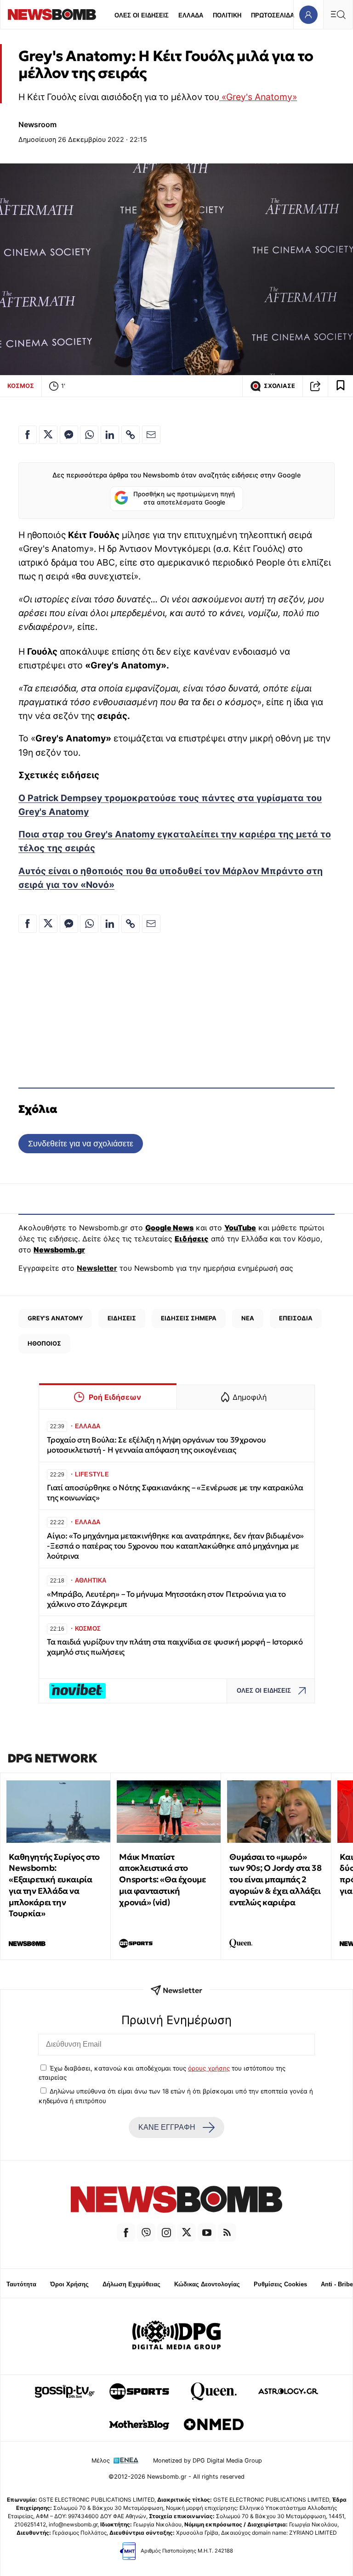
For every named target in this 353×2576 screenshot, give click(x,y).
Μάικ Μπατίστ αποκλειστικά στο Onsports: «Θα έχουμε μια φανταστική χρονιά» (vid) (162, 1880)
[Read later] (341, 386)
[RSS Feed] (227, 2233)
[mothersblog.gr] (139, 2424)
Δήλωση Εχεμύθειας (131, 2284)
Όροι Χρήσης (69, 2284)
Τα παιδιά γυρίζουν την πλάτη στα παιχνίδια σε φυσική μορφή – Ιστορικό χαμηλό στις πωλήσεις (175, 1647)
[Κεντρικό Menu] (338, 14)
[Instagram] (166, 2233)
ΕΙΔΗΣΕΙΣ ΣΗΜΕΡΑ (189, 1318)
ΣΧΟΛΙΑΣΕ (279, 386)
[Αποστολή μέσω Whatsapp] (89, 435)
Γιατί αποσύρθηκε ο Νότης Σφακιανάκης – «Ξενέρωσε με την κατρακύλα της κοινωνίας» (175, 1493)
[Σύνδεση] (308, 14)
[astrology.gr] (288, 2391)
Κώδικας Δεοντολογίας (207, 2284)
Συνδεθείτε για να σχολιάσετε (81, 1143)
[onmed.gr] (214, 2424)
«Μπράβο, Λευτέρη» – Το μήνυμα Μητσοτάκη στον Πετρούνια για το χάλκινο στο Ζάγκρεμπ (166, 1599)
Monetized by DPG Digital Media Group (208, 2461)
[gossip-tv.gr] (65, 2391)
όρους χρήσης (209, 2068)
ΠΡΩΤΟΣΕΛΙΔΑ (273, 15)
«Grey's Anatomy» (258, 97)
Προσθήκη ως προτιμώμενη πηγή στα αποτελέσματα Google (184, 498)
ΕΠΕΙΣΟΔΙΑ (296, 1318)
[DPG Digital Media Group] (176, 2336)
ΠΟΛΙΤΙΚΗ (227, 15)
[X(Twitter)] (187, 2233)
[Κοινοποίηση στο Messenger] (69, 435)
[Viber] (146, 2233)
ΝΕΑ (248, 1318)
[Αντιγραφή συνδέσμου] (315, 386)
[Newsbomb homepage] (52, 14)
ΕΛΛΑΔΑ (191, 15)
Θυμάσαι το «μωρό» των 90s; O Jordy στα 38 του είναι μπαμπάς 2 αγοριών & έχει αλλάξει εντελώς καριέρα (275, 1880)
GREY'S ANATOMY (55, 1318)
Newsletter (97, 1268)
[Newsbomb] (176, 2201)
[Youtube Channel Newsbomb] (207, 2233)
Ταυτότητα (21, 2284)
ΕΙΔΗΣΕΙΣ (122, 1318)
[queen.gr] (214, 2391)
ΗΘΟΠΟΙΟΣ (44, 1343)
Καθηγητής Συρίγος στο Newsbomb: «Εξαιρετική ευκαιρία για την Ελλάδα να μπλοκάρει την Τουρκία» (54, 1885)
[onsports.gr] (139, 2391)
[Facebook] (126, 2233)
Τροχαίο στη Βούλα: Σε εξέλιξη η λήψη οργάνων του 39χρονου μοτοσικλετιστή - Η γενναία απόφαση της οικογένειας (157, 1445)
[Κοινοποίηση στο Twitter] (48, 435)
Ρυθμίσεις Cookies (280, 2284)
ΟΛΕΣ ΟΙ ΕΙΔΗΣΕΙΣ (142, 15)
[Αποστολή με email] (151, 435)
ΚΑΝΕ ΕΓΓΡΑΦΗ (167, 2127)
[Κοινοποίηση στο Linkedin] (110, 435)
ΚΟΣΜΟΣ (21, 386)
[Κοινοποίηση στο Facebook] (28, 435)
